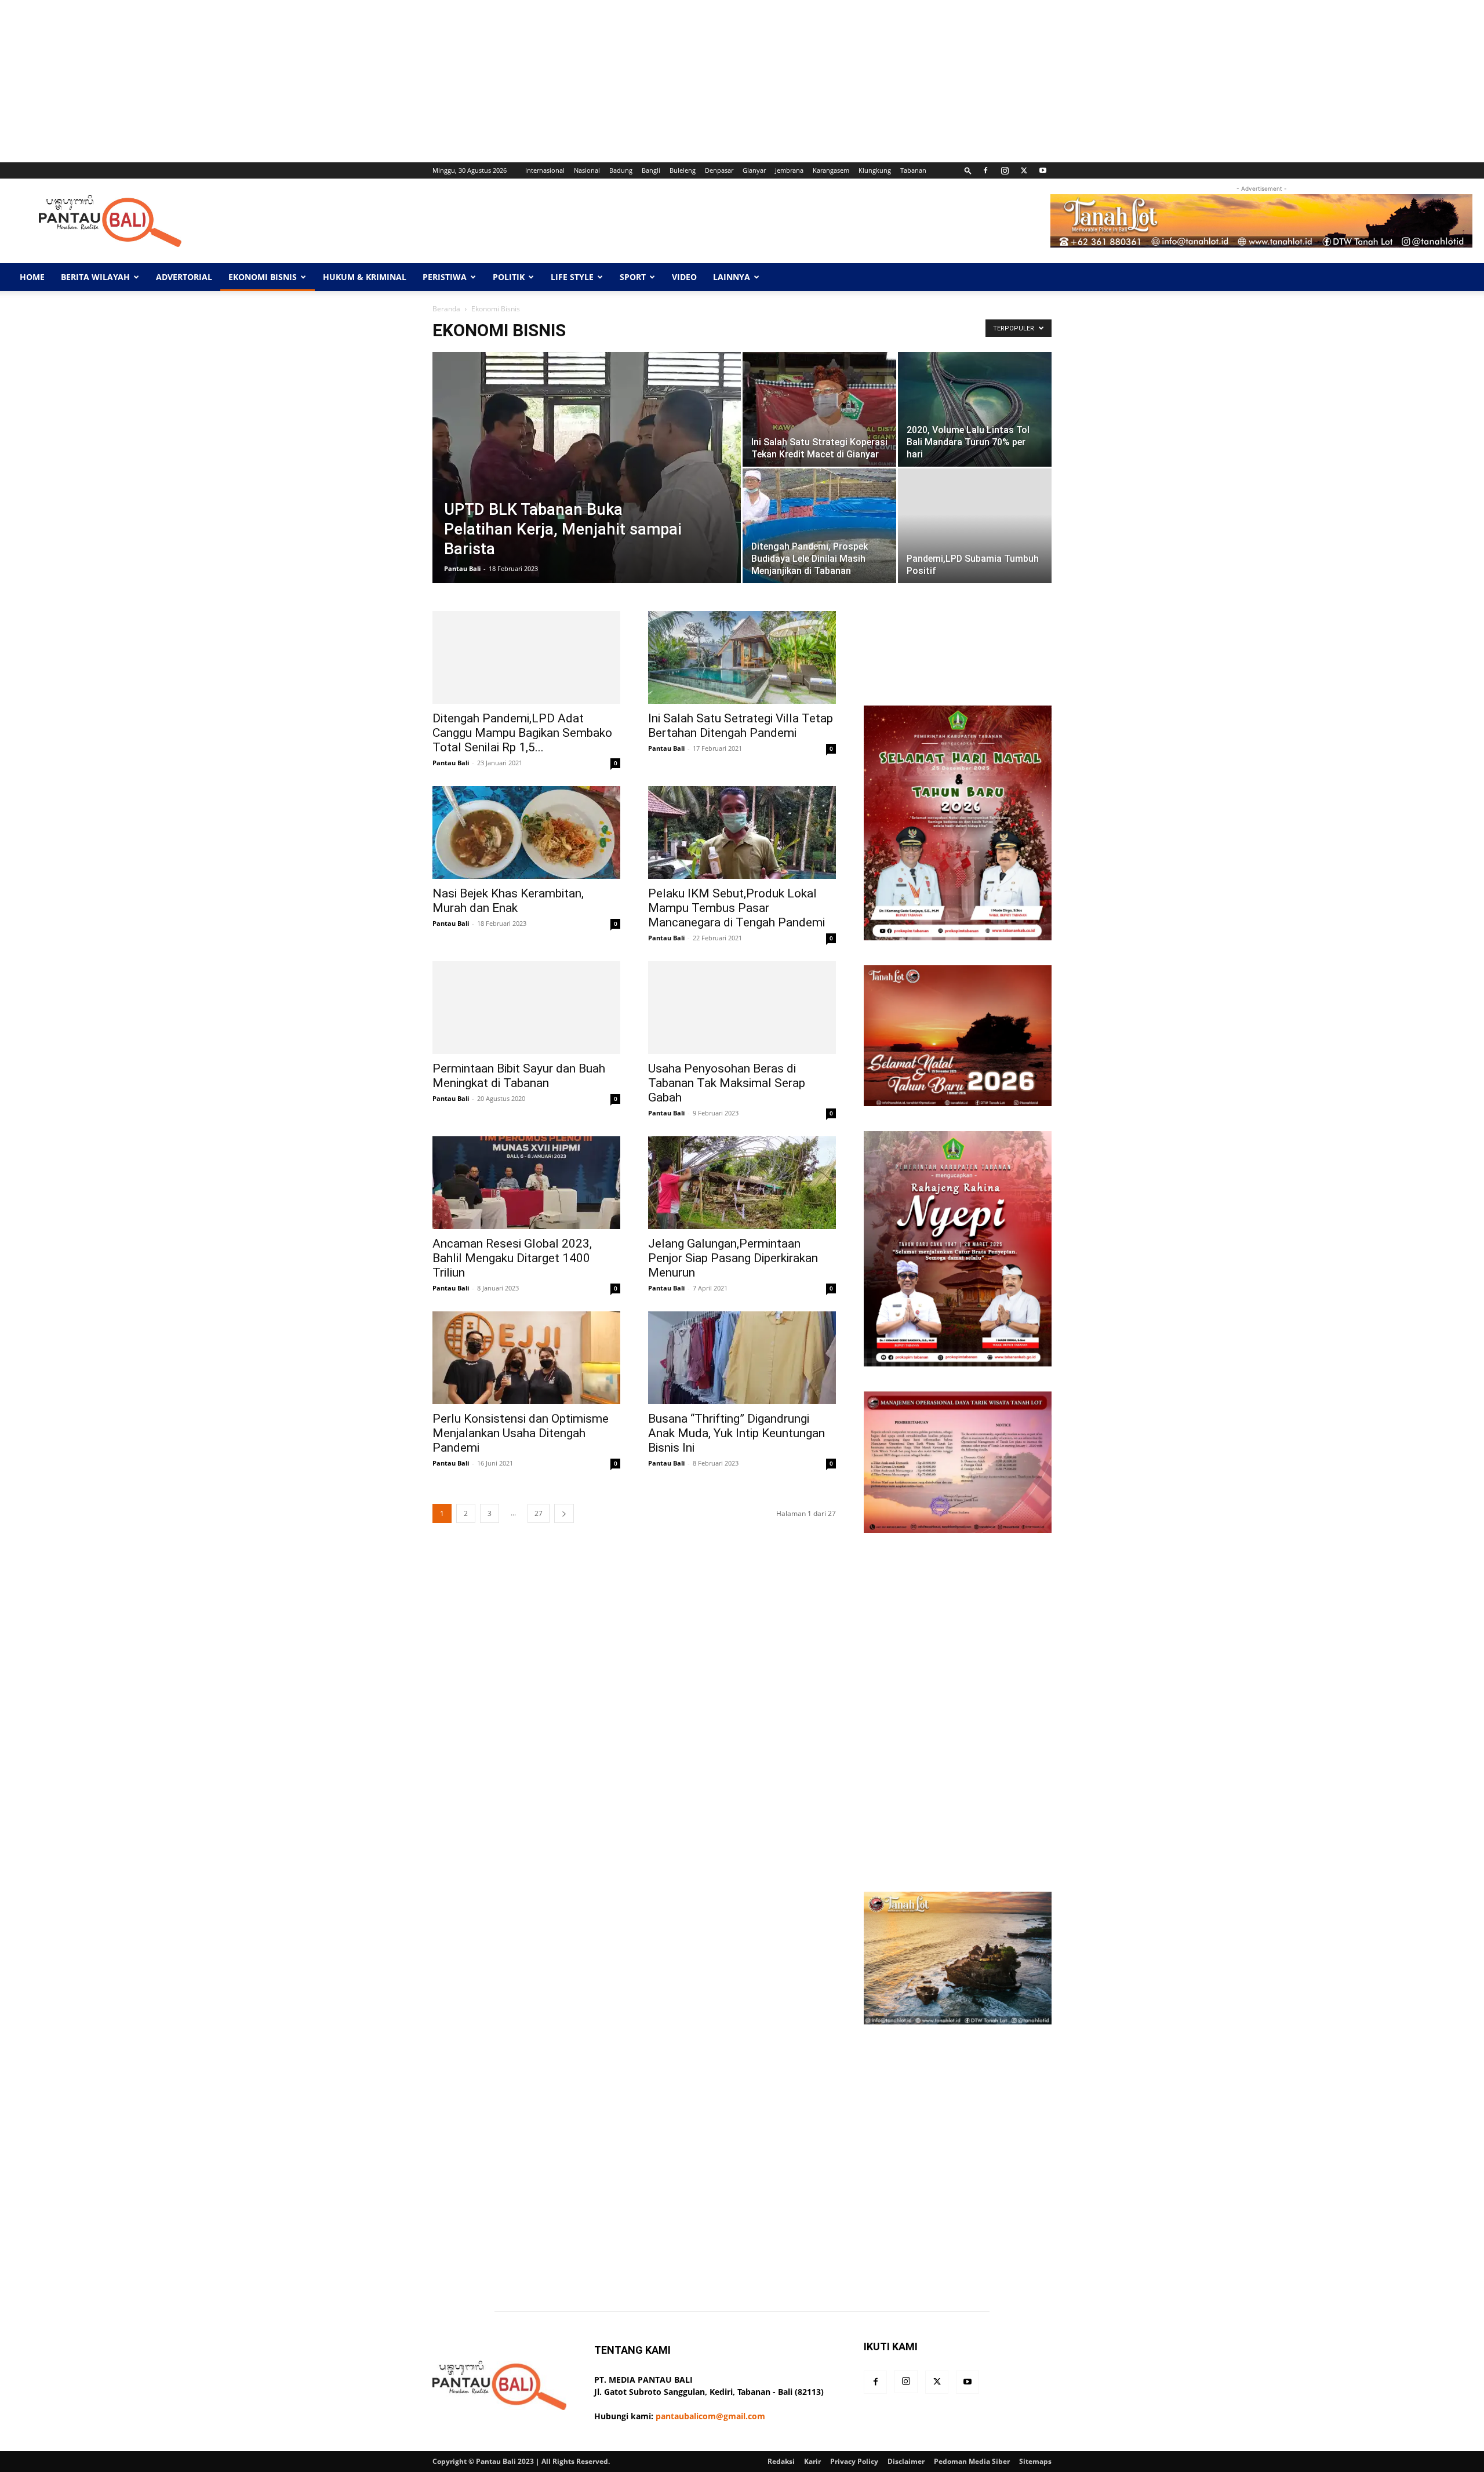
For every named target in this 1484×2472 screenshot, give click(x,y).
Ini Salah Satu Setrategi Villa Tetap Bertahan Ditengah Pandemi (741, 726)
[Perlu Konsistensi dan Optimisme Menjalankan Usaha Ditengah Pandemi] (526, 1358)
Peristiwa (445, 277)
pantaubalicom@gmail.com (710, 2416)
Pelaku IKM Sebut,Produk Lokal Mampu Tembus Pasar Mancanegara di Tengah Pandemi (736, 908)
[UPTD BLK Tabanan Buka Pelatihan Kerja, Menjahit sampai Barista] (587, 486)
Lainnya (732, 277)
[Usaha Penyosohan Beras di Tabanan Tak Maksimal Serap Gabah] (742, 1008)
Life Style (572, 277)
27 (539, 1513)
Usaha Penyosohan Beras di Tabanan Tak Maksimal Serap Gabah (727, 1083)
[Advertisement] (348, 81)
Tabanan (913, 170)
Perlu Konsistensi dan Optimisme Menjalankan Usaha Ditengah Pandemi (521, 1433)
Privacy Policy (854, 2461)
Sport (633, 277)
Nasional (587, 170)
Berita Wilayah (95, 277)
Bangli (651, 170)
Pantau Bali (462, 568)
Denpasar (719, 170)
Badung (621, 170)
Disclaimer (906, 2461)
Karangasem (831, 170)
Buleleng (683, 170)
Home (32, 277)
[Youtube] (1043, 170)
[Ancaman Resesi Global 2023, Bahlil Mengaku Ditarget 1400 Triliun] (526, 1183)
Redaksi (781, 2461)
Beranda (446, 309)
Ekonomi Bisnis (263, 277)
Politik (509, 277)
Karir (812, 2461)
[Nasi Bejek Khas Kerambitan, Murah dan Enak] (526, 833)
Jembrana (789, 170)
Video (684, 277)
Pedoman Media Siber (972, 2461)
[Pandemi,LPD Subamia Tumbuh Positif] (975, 526)
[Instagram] (1005, 170)
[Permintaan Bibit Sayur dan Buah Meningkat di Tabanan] (526, 1008)
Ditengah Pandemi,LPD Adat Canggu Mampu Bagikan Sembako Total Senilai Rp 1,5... (522, 733)
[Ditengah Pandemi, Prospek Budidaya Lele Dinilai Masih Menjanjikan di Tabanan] (819, 526)
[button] (968, 170)
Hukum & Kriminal (365, 277)
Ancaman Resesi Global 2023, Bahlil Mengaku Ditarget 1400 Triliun (512, 1258)
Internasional (545, 170)
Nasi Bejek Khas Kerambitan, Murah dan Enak (508, 901)
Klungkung (875, 170)
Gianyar (754, 170)
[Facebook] (985, 170)
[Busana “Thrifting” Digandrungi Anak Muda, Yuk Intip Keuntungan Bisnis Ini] (742, 1358)
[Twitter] (1024, 170)
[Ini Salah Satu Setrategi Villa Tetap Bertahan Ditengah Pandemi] (742, 657)
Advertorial (184, 277)
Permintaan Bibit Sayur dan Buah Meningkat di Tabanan (519, 1076)
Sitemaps (1035, 2461)
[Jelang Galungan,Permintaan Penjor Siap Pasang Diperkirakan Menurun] (742, 1183)
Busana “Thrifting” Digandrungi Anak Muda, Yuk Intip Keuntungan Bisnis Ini (736, 1433)
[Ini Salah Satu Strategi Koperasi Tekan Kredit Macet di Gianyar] (819, 409)
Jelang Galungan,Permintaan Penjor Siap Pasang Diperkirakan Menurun (733, 1258)
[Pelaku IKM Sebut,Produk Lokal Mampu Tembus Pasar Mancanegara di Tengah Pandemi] (742, 833)
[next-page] (564, 1513)
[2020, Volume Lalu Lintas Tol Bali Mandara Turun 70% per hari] (975, 409)
